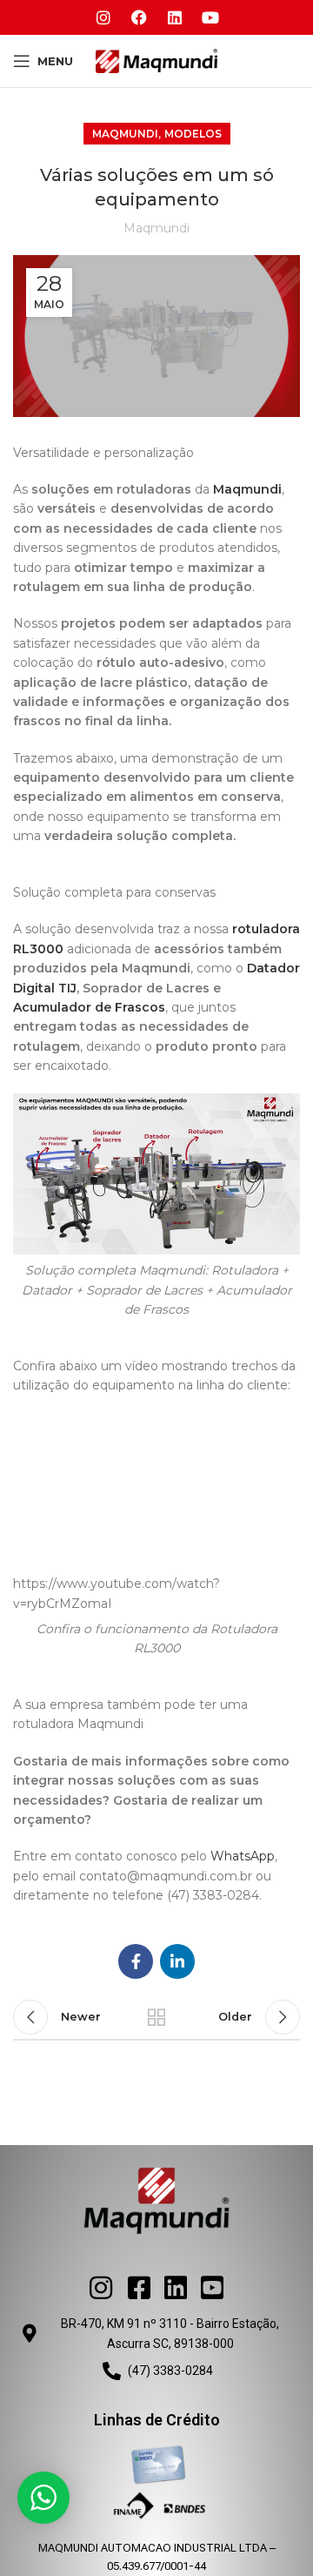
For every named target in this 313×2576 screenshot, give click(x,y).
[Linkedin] (175, 17)
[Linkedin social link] (177, 1961)
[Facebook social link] (136, 1961)
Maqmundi (125, 134)
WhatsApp (243, 1856)
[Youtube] (210, 17)
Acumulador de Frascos (89, 1007)
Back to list (156, 2017)
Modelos (193, 134)
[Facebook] (139, 17)
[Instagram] (103, 17)
